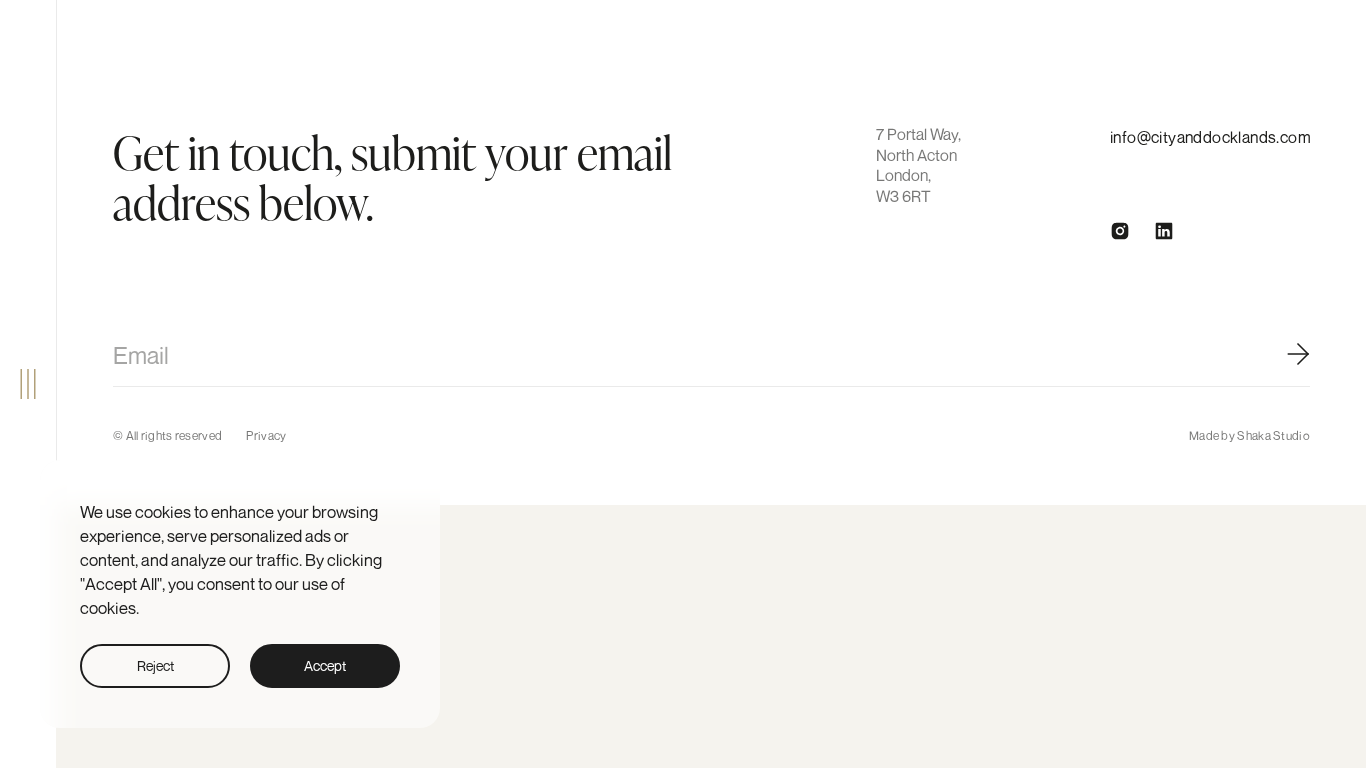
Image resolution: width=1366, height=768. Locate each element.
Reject (155, 665)
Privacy (266, 435)
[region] (240, 594)
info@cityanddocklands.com (1210, 137)
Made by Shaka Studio (1249, 435)
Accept (325, 665)
